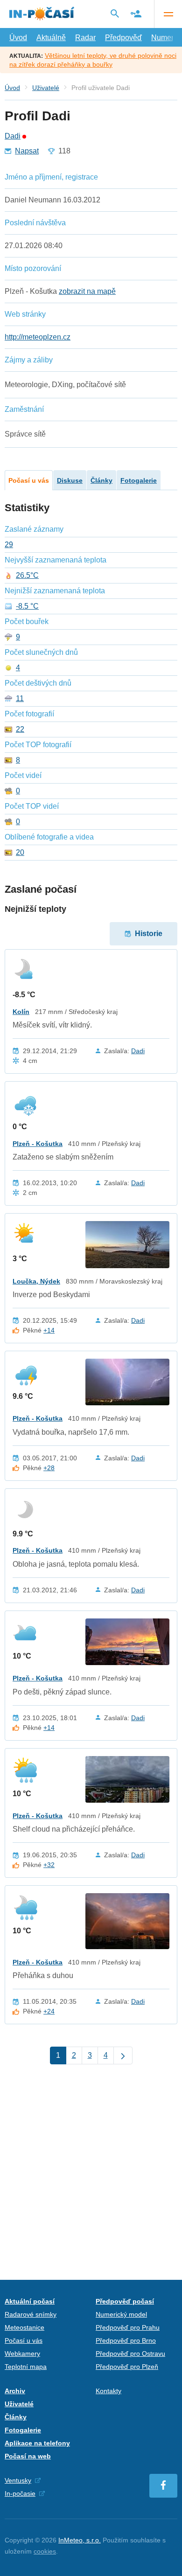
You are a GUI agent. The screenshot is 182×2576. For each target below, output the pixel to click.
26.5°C (27, 576)
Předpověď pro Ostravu (130, 2354)
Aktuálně (51, 38)
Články (101, 480)
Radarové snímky (31, 2314)
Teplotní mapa (26, 2367)
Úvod (18, 38)
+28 (49, 1468)
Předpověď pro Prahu (128, 2327)
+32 (49, 1865)
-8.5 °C (27, 606)
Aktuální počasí (30, 2301)
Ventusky (18, 2480)
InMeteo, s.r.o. (80, 2540)
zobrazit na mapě (87, 291)
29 (9, 545)
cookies (45, 2551)
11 (20, 699)
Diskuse (70, 480)
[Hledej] (115, 14)
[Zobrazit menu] (168, 14)
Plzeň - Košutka (38, 1144)
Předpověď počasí (125, 2301)
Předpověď (123, 38)
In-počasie (20, 2493)
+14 (49, 1330)
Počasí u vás (29, 480)
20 (20, 853)
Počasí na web (28, 2456)
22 (20, 729)
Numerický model (121, 2314)
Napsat (27, 151)
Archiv (15, 2391)
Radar (85, 38)
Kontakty (108, 2391)
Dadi (13, 136)
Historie (149, 934)
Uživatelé (46, 88)
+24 (49, 2011)
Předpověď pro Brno (126, 2340)
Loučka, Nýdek (36, 1281)
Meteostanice (24, 2327)
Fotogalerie (139, 480)
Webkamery (22, 2354)
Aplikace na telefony (37, 2443)
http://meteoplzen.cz (38, 337)
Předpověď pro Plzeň (127, 2367)
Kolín (21, 1012)
